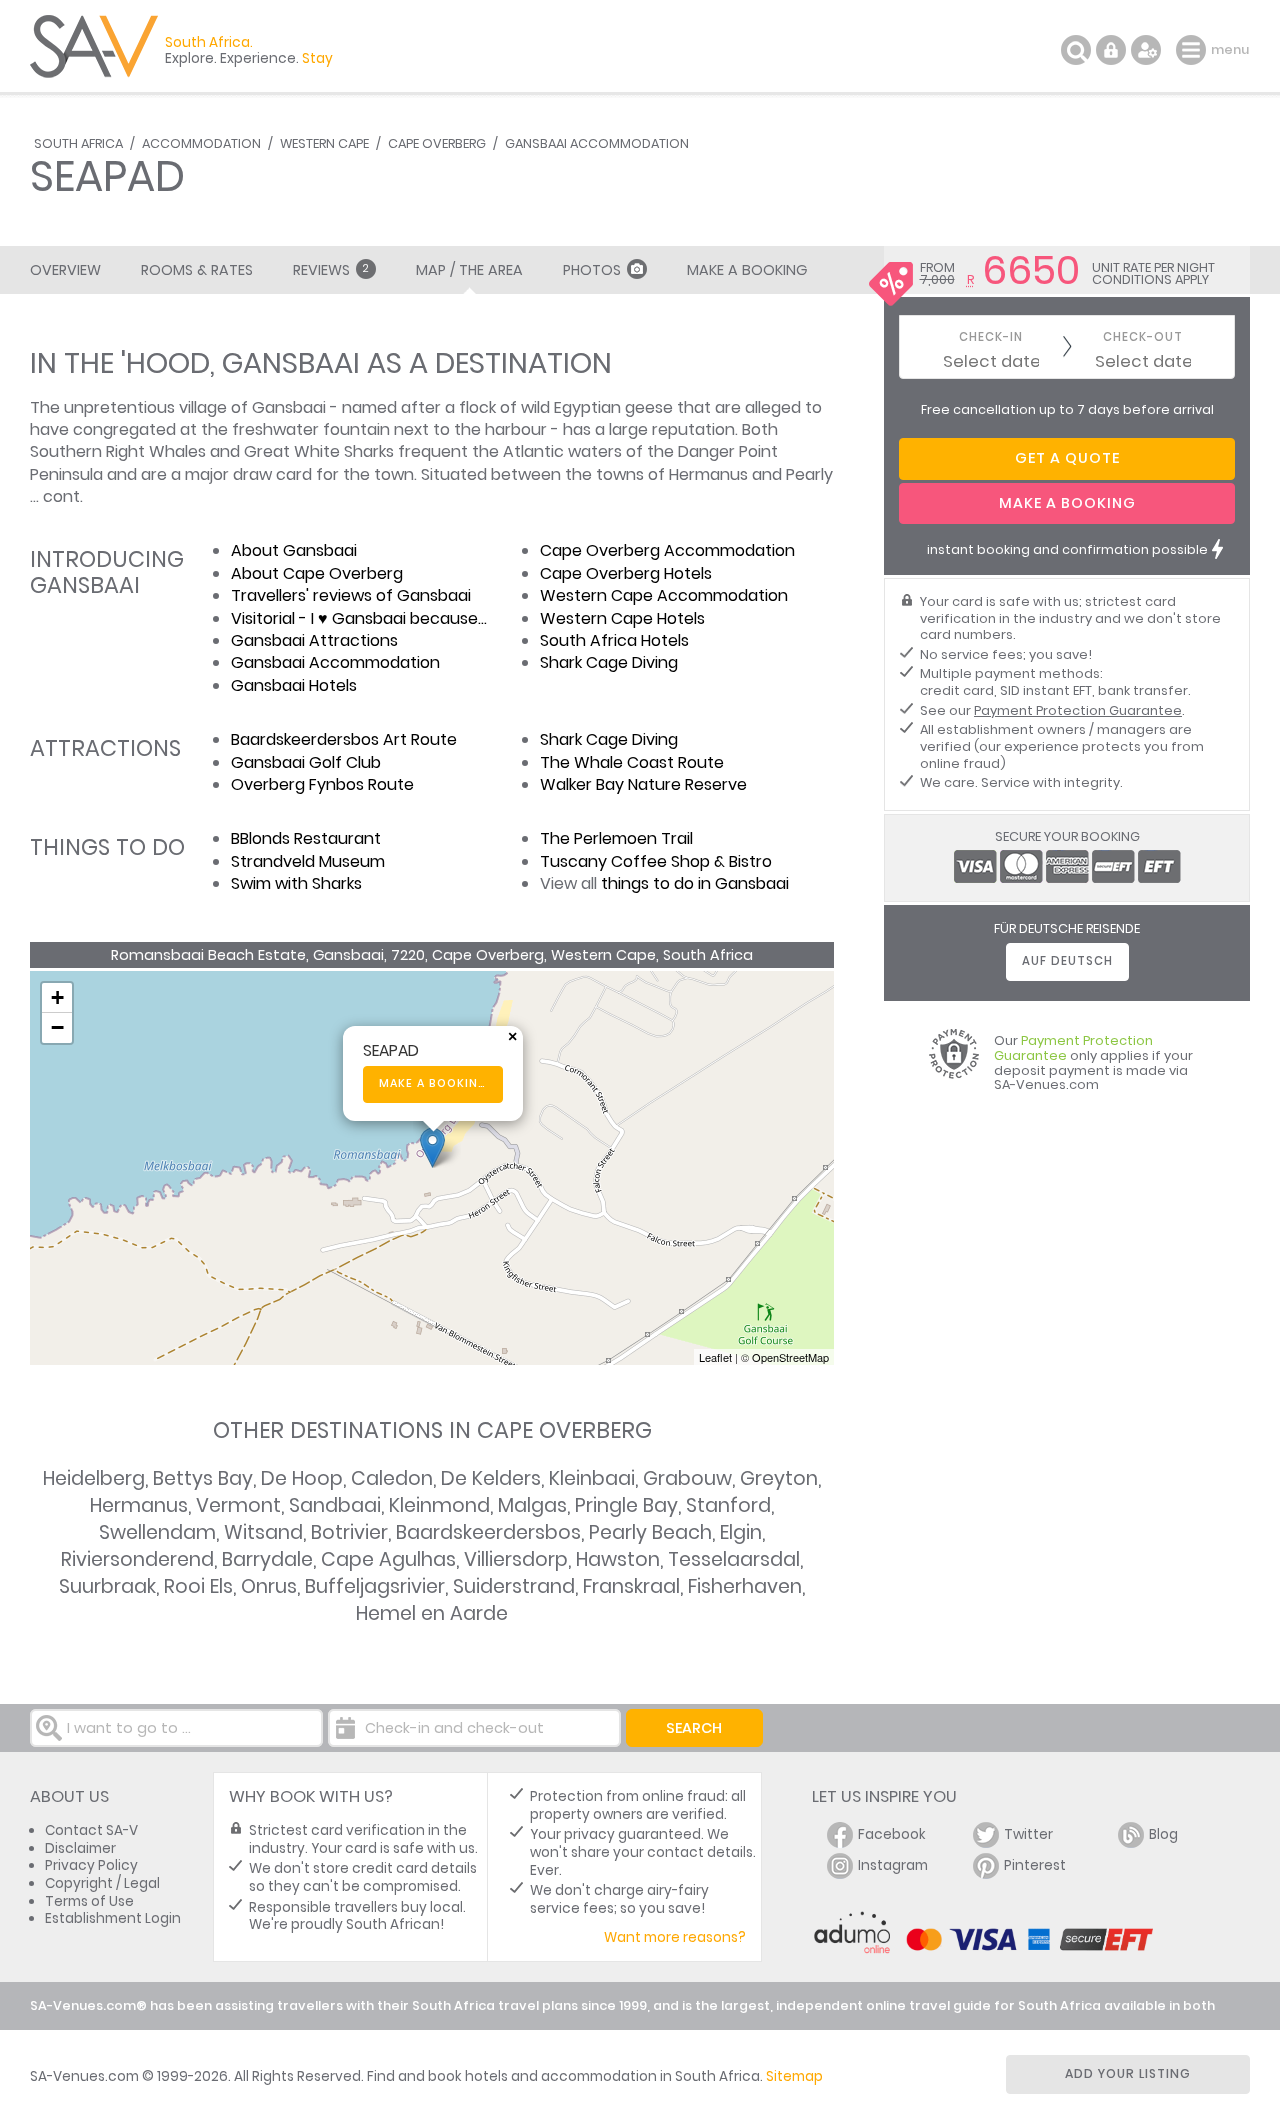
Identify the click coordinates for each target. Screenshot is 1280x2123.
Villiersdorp (516, 1559)
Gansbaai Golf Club (306, 762)
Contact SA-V (91, 1830)
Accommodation (201, 143)
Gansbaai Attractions (314, 640)
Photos (592, 270)
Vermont (238, 1505)
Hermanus (139, 1505)
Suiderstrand (514, 1586)
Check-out (1143, 337)
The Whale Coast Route (632, 762)
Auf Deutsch (1067, 961)
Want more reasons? (675, 1937)
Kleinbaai (592, 1478)
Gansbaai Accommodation (597, 143)
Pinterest (1035, 1865)
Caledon (392, 1478)
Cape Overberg (437, 143)
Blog (1163, 1834)
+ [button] (57, 997)
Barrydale (267, 1559)
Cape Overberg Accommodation (667, 550)
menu (1193, 50)
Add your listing (1128, 2073)
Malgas (532, 1505)
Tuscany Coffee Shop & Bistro (656, 861)
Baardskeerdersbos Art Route (344, 739)
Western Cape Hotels (622, 618)
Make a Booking (747, 270)
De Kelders (491, 1478)
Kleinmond (439, 1505)
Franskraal (631, 1586)
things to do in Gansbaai (695, 883)
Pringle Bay (626, 1505)
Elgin (741, 1532)
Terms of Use (89, 1901)
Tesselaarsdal (734, 1559)
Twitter (1028, 1834)
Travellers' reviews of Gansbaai (351, 595)
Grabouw (687, 1478)
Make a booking (433, 1083)
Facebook (892, 1834)
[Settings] (1146, 50)
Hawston (618, 1559)
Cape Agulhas (388, 1559)
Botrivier (349, 1532)
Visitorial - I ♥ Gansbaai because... (359, 618)
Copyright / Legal (102, 1883)
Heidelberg (94, 1478)
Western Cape (324, 143)
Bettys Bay (203, 1478)
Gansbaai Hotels (294, 685)
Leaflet (715, 1357)
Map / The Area (469, 270)
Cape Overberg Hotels (626, 573)
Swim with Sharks (296, 883)
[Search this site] (1076, 50)
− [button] (57, 1027)
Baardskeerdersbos (488, 1532)
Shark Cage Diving (609, 662)
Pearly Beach (650, 1532)
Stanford (728, 1505)
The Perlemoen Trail (616, 838)
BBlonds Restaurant (306, 838)
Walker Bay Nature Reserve (643, 784)
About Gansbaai (294, 550)
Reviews (331, 270)
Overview (65, 270)
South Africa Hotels (614, 640)
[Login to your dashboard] (1111, 50)
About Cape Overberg (317, 573)
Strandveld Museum (308, 861)
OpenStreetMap (790, 1357)
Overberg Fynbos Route (322, 784)
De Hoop (302, 1478)
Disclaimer (80, 1848)
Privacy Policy (91, 1865)
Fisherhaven (745, 1586)
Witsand (263, 1532)
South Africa (78, 143)
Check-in (991, 337)
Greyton (779, 1478)
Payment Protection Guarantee (1078, 710)
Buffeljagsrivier (375, 1586)
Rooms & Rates (197, 270)
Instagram (893, 1865)
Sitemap (794, 2076)
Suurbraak (107, 1586)
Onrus (269, 1586)
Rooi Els (198, 1586)
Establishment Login (113, 1918)
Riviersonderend (137, 1559)
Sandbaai (335, 1505)
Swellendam (157, 1532)
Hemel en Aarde (432, 1613)
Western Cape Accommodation (664, 595)
